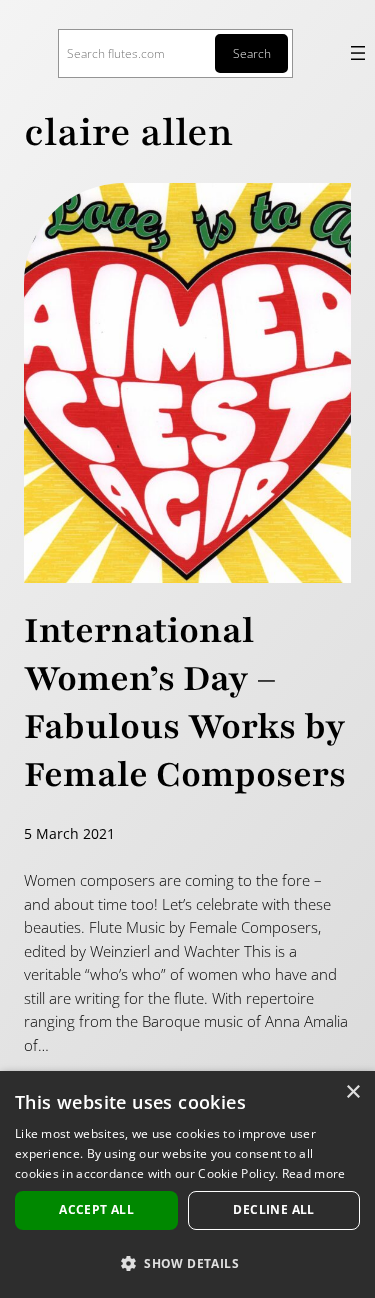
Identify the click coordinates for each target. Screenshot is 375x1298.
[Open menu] (358, 53)
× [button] (352, 1092)
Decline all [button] (273, 1209)
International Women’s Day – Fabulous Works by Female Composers (185, 703)
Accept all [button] (96, 1209)
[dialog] (187, 1184)
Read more (314, 1173)
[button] (187, 1263)
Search (252, 53)
